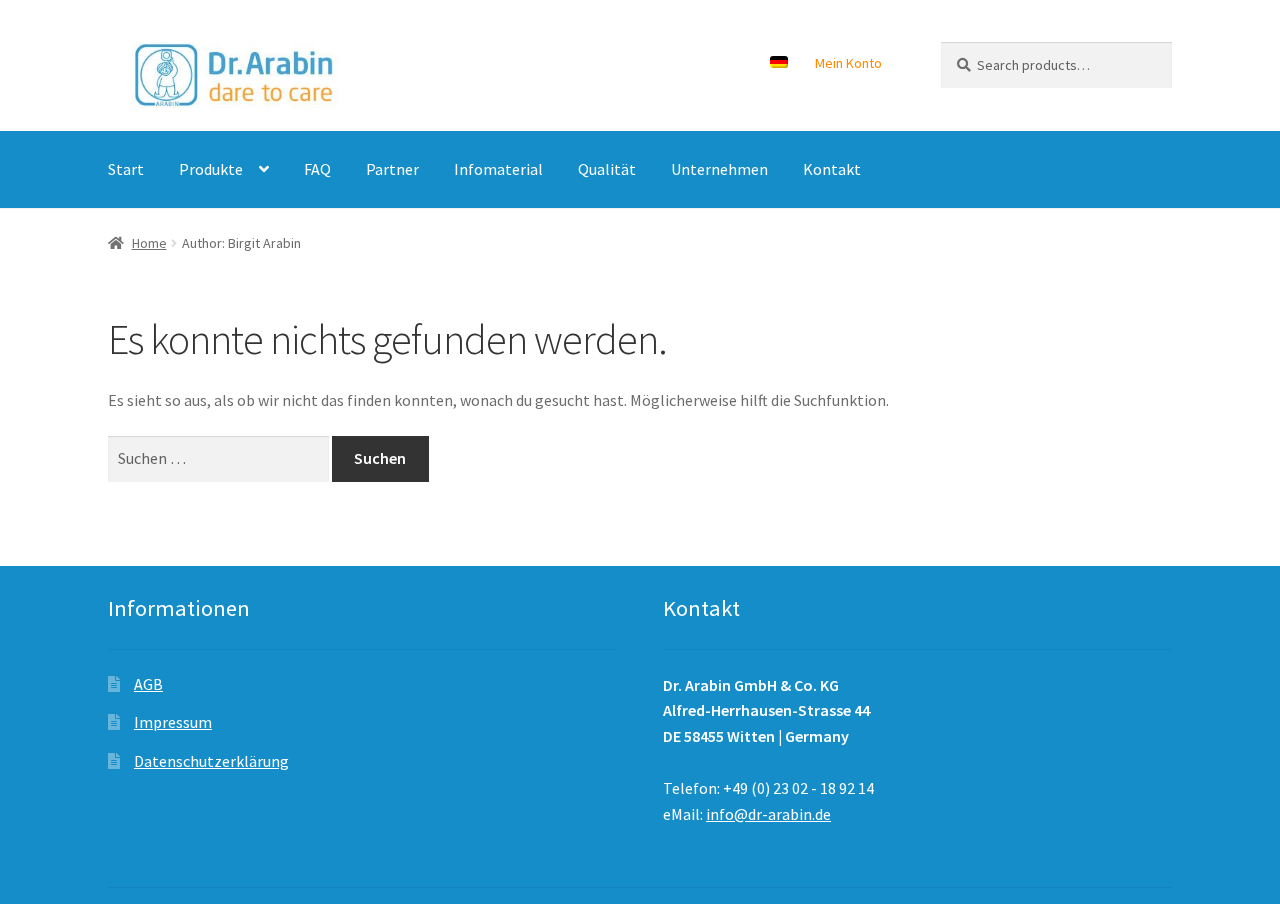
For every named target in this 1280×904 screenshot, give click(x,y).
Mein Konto (848, 63)
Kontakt (832, 169)
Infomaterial (498, 169)
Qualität (607, 169)
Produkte (211, 169)
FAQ (317, 169)
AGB (148, 684)
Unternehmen (719, 169)
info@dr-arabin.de (768, 814)
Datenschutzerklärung (211, 761)
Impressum (173, 722)
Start (126, 169)
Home (149, 243)
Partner (392, 169)
